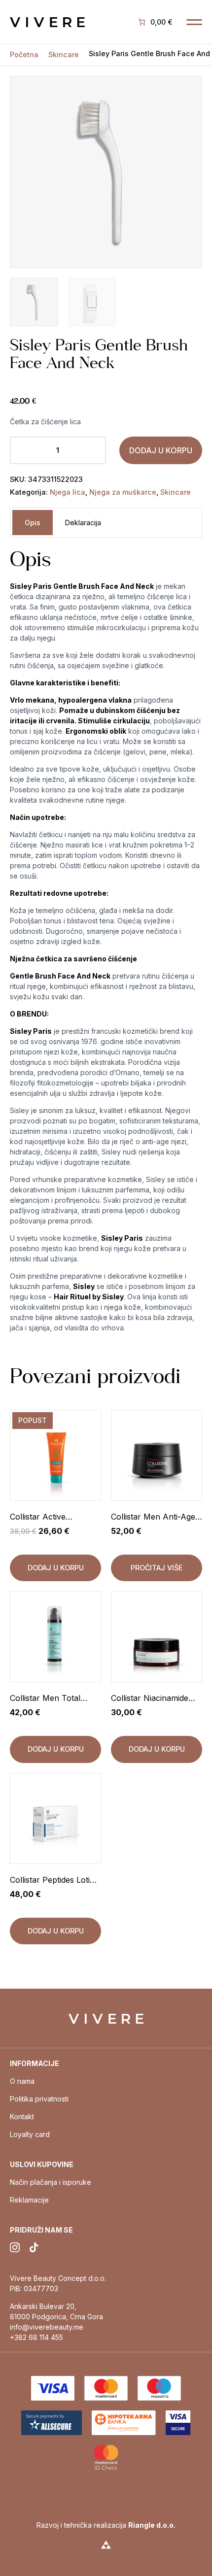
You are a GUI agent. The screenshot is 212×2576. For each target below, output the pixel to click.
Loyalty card (30, 2134)
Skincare (64, 55)
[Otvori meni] (194, 22)
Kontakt (22, 2117)
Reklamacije (29, 2200)
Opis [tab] (33, 523)
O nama (22, 2081)
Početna (24, 55)
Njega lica (68, 492)
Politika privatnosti (39, 2099)
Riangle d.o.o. (152, 2525)
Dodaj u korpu (161, 450)
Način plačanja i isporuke (51, 2182)
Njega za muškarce (123, 492)
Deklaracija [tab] (83, 523)
